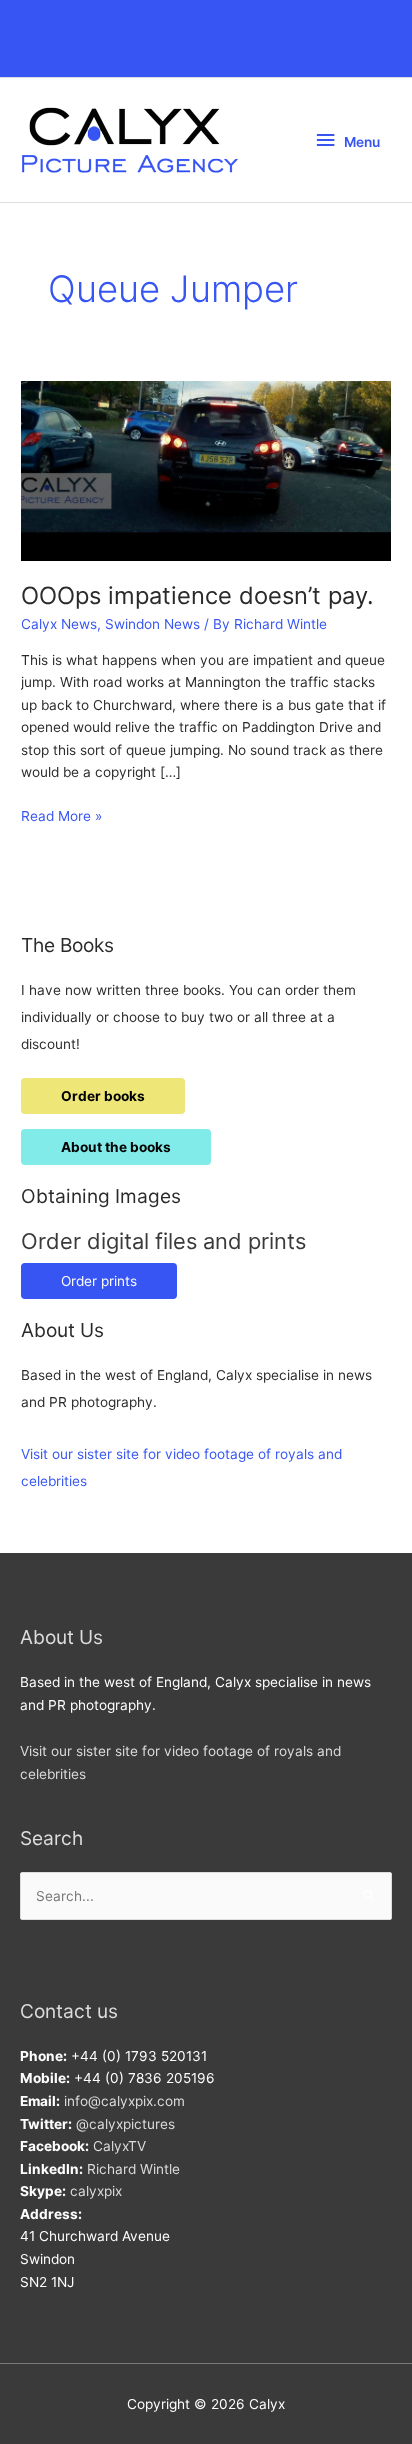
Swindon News (152, 624)
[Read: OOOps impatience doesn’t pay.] (206, 470)
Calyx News (59, 624)
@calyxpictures (125, 2124)
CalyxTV (119, 2146)
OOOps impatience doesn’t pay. (197, 595)
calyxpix (96, 2191)
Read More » (61, 817)
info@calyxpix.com (124, 2101)
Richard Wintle (133, 2169)
